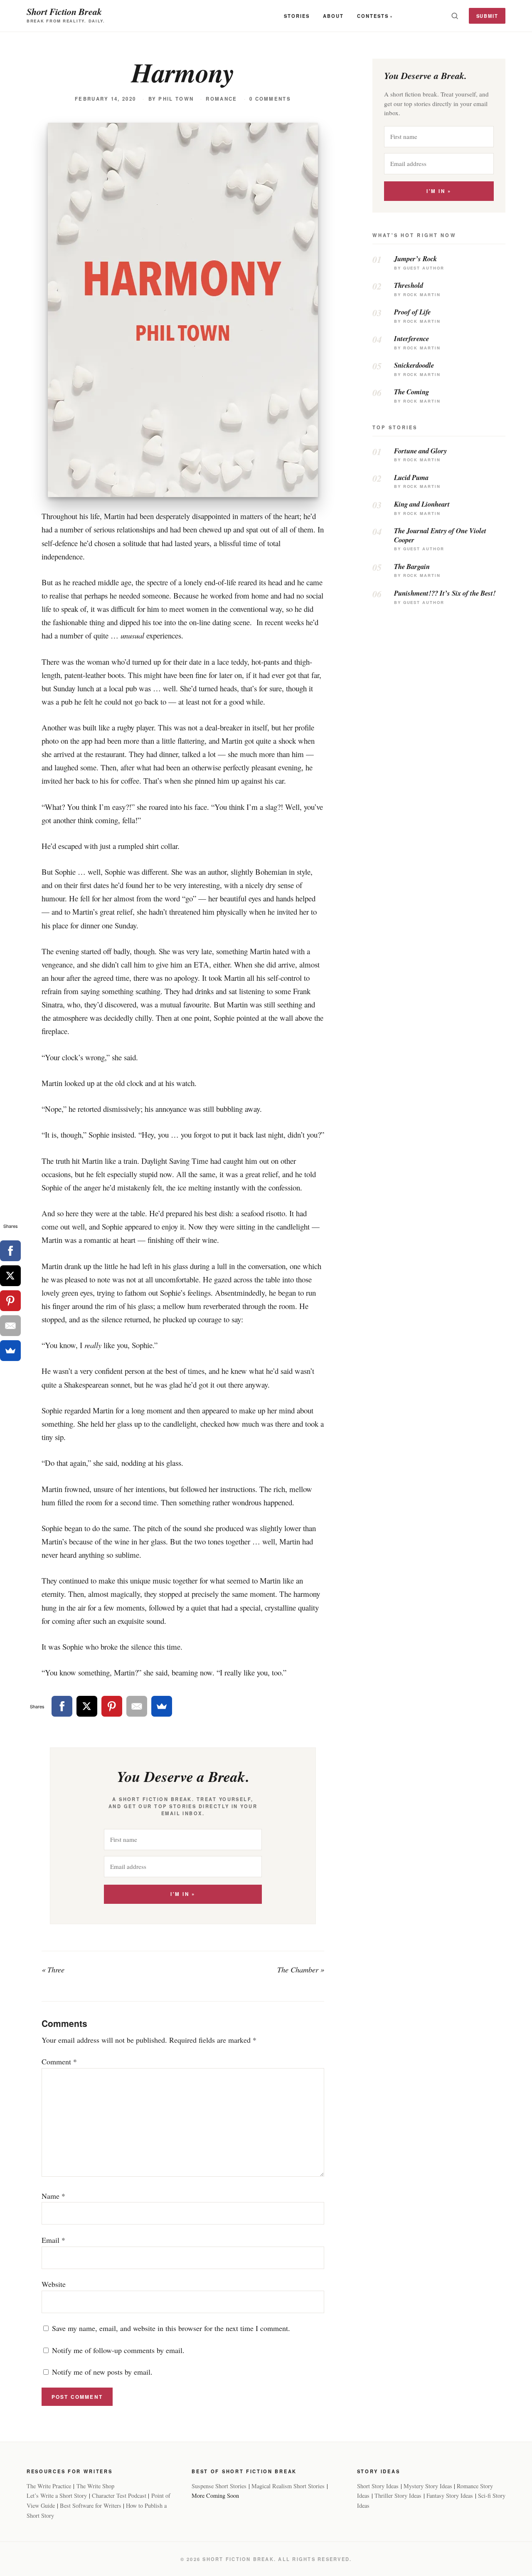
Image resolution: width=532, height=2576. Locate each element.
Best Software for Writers (91, 2505)
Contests (373, 16)
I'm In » (183, 1894)
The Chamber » (301, 1970)
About (333, 16)
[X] (87, 1706)
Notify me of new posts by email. (102, 2372)
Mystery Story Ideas (428, 2486)
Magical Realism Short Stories (288, 2486)
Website (54, 2284)
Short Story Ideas (378, 2486)
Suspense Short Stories (219, 2486)
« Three (53, 1970)
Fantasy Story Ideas (450, 2496)
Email (53, 2240)
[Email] (137, 1706)
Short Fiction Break (64, 11)
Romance (221, 99)
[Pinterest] (112, 1706)
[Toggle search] (455, 16)
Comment (59, 2061)
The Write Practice (49, 2486)
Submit (487, 16)
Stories (297, 16)
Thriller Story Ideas (398, 2496)
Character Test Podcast (119, 2496)
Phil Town (176, 99)
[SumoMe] (162, 1706)
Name (53, 2196)
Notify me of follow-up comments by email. (118, 2350)
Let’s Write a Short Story (57, 2496)
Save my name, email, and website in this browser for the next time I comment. (171, 2328)
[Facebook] (62, 1706)
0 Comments (270, 99)
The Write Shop (95, 2486)
